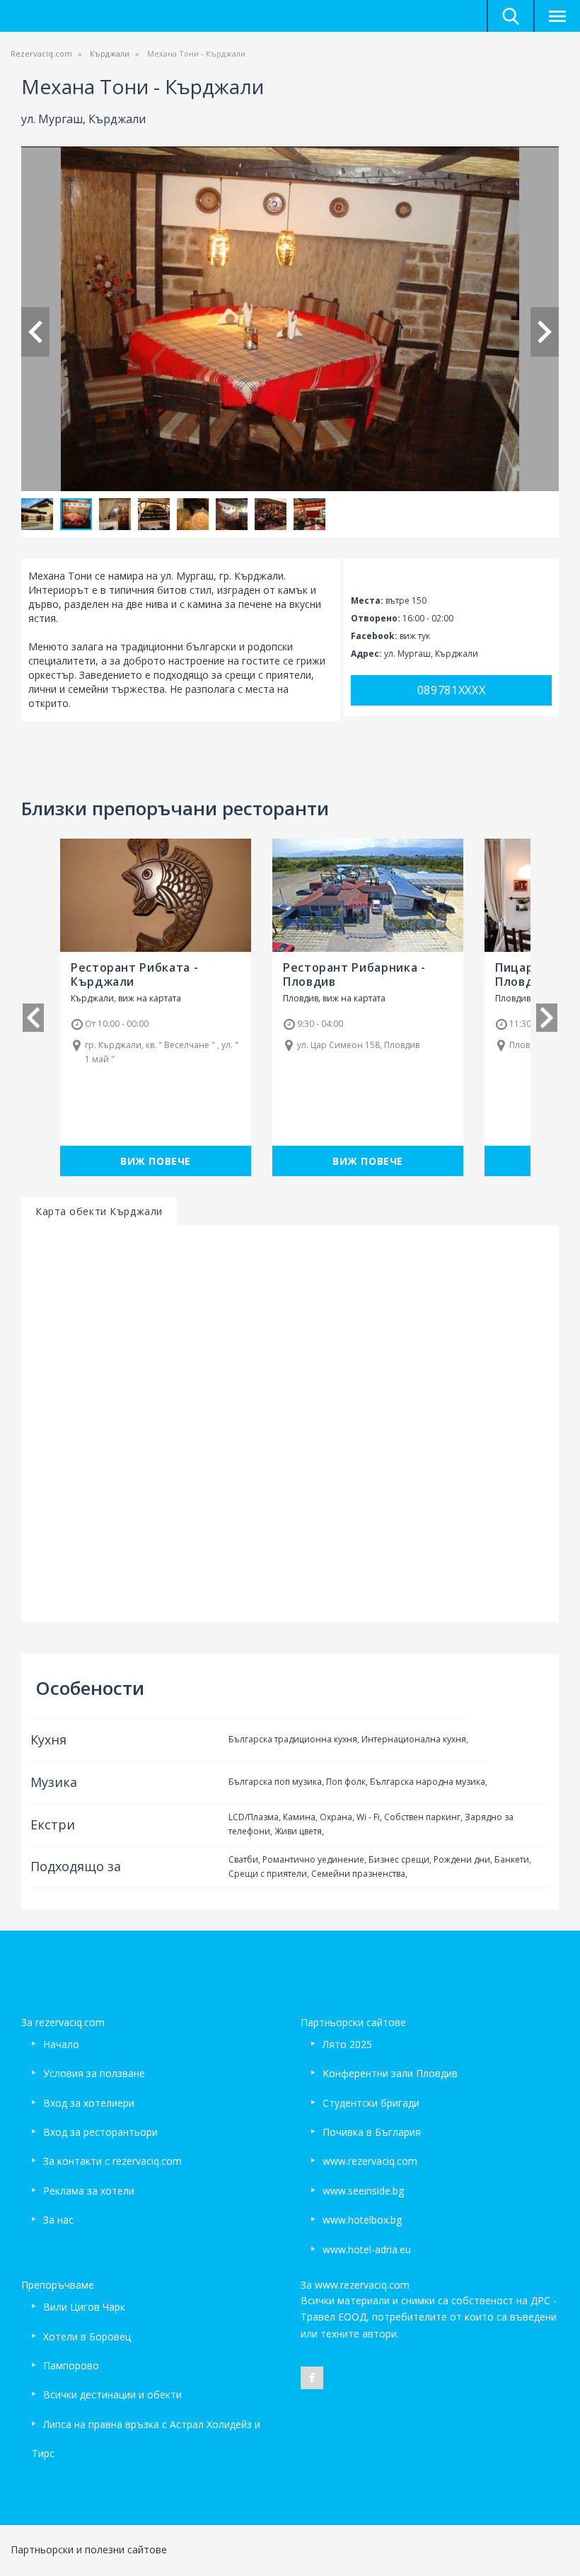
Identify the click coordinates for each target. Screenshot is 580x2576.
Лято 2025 (347, 2044)
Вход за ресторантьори (100, 2132)
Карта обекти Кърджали (99, 1211)
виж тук (415, 636)
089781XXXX (452, 690)
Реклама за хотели (89, 2191)
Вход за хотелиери (89, 2103)
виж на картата (150, 998)
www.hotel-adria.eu (367, 2249)
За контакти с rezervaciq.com (112, 2161)
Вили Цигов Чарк (84, 2307)
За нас (58, 2220)
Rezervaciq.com (41, 53)
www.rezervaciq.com (370, 2161)
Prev (35, 332)
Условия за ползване (94, 2073)
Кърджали (110, 53)
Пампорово (71, 2365)
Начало (61, 2044)
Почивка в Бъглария (372, 2132)
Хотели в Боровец (87, 2336)
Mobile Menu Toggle (557, 16)
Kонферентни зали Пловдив (390, 2073)
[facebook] (312, 2378)
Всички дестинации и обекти (112, 2394)
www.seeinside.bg (363, 2191)
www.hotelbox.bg (362, 2220)
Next (545, 332)
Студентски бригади (371, 2103)
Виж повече (156, 1161)
